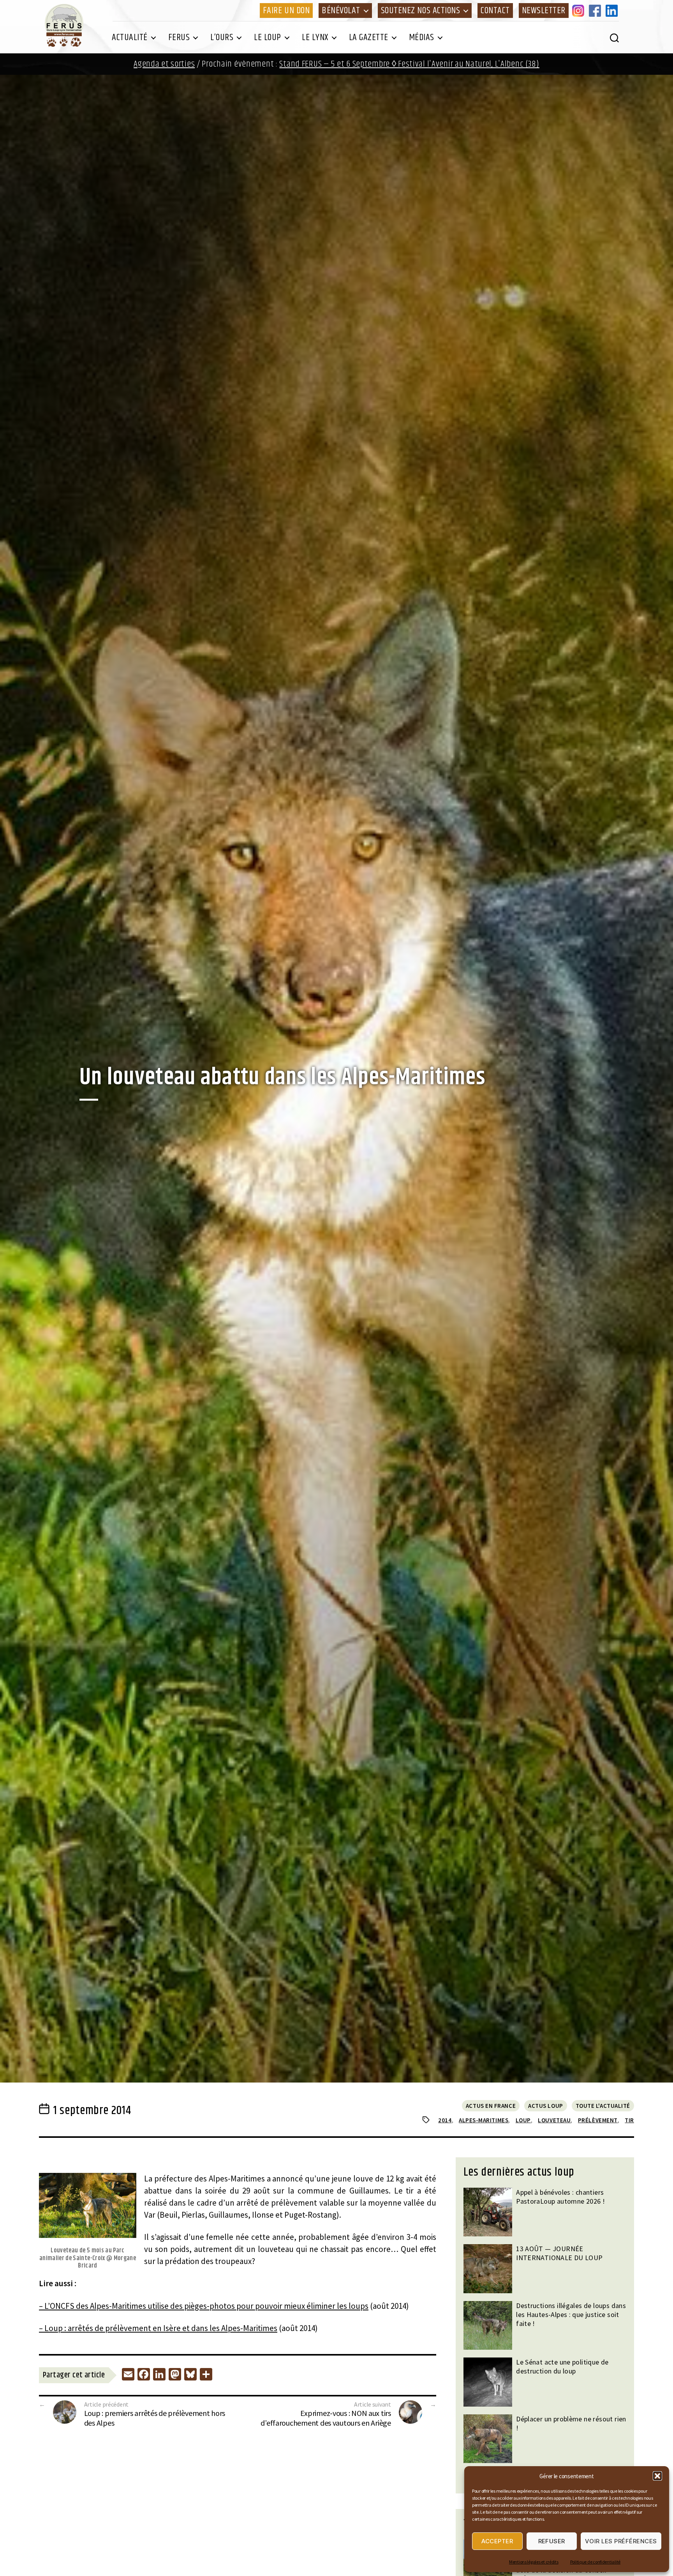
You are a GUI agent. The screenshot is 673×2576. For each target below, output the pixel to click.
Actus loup (546, 2106)
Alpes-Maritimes (484, 2120)
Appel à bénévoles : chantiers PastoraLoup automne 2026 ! (560, 2197)
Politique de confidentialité (595, 2562)
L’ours (222, 37)
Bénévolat (341, 11)
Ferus (179, 37)
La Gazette (369, 37)
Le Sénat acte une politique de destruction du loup (562, 2366)
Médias (422, 37)
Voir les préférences (621, 2541)
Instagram (580, 11)
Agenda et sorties (164, 64)
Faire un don (286, 11)
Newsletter (544, 11)
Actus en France (491, 2106)
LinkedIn (613, 11)
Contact (495, 11)
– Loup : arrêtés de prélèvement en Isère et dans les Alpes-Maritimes (158, 2328)
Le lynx (315, 37)
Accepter (497, 2541)
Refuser (552, 2541)
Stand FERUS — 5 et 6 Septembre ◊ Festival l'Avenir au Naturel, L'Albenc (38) (409, 64)
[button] (657, 2476)
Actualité (130, 37)
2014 (445, 2120)
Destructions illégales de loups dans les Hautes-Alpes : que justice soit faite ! (571, 2314)
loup (523, 2120)
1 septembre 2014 (92, 2111)
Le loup (268, 37)
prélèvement (598, 2120)
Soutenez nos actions (420, 11)
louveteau (554, 2120)
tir (629, 2120)
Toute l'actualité (603, 2106)
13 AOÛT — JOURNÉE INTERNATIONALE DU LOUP (559, 2253)
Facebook (596, 11)
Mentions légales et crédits (534, 2562)
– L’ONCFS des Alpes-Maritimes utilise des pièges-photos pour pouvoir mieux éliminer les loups (204, 2306)
